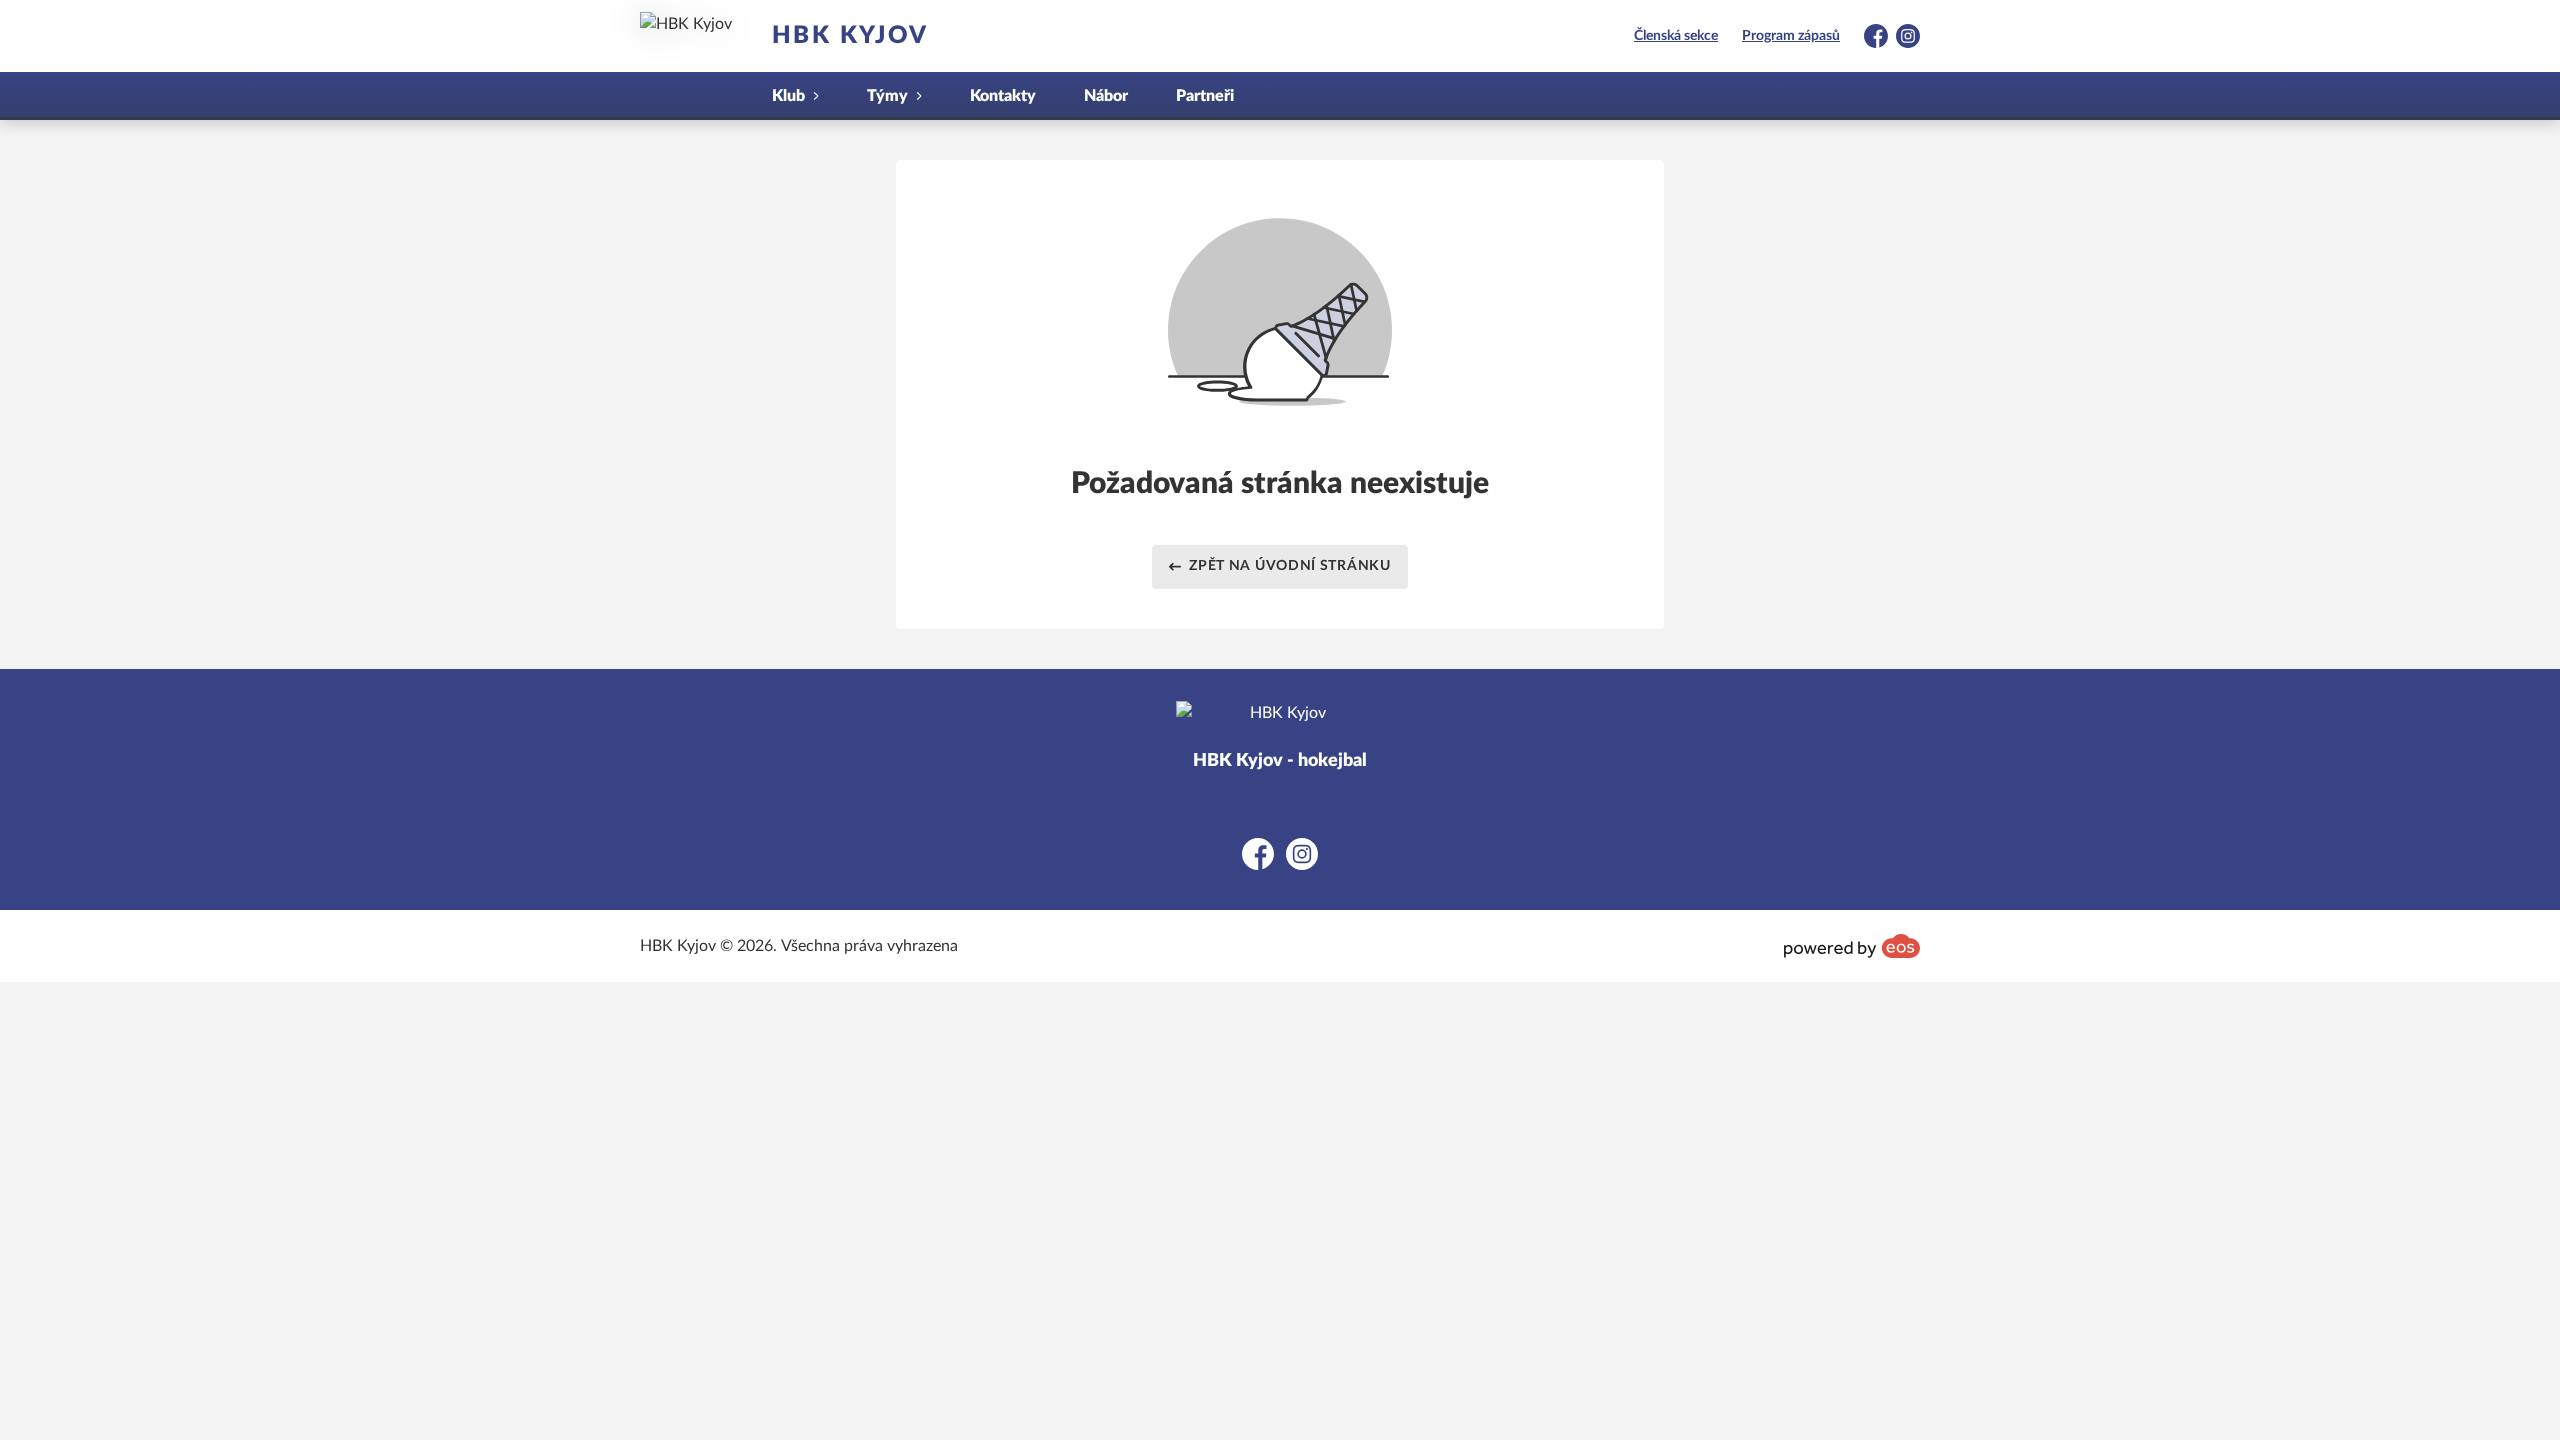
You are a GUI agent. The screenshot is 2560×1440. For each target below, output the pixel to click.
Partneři (1205, 96)
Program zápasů (1791, 36)
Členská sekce (1676, 36)
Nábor (1106, 96)
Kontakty (1003, 96)
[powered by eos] (1852, 946)
